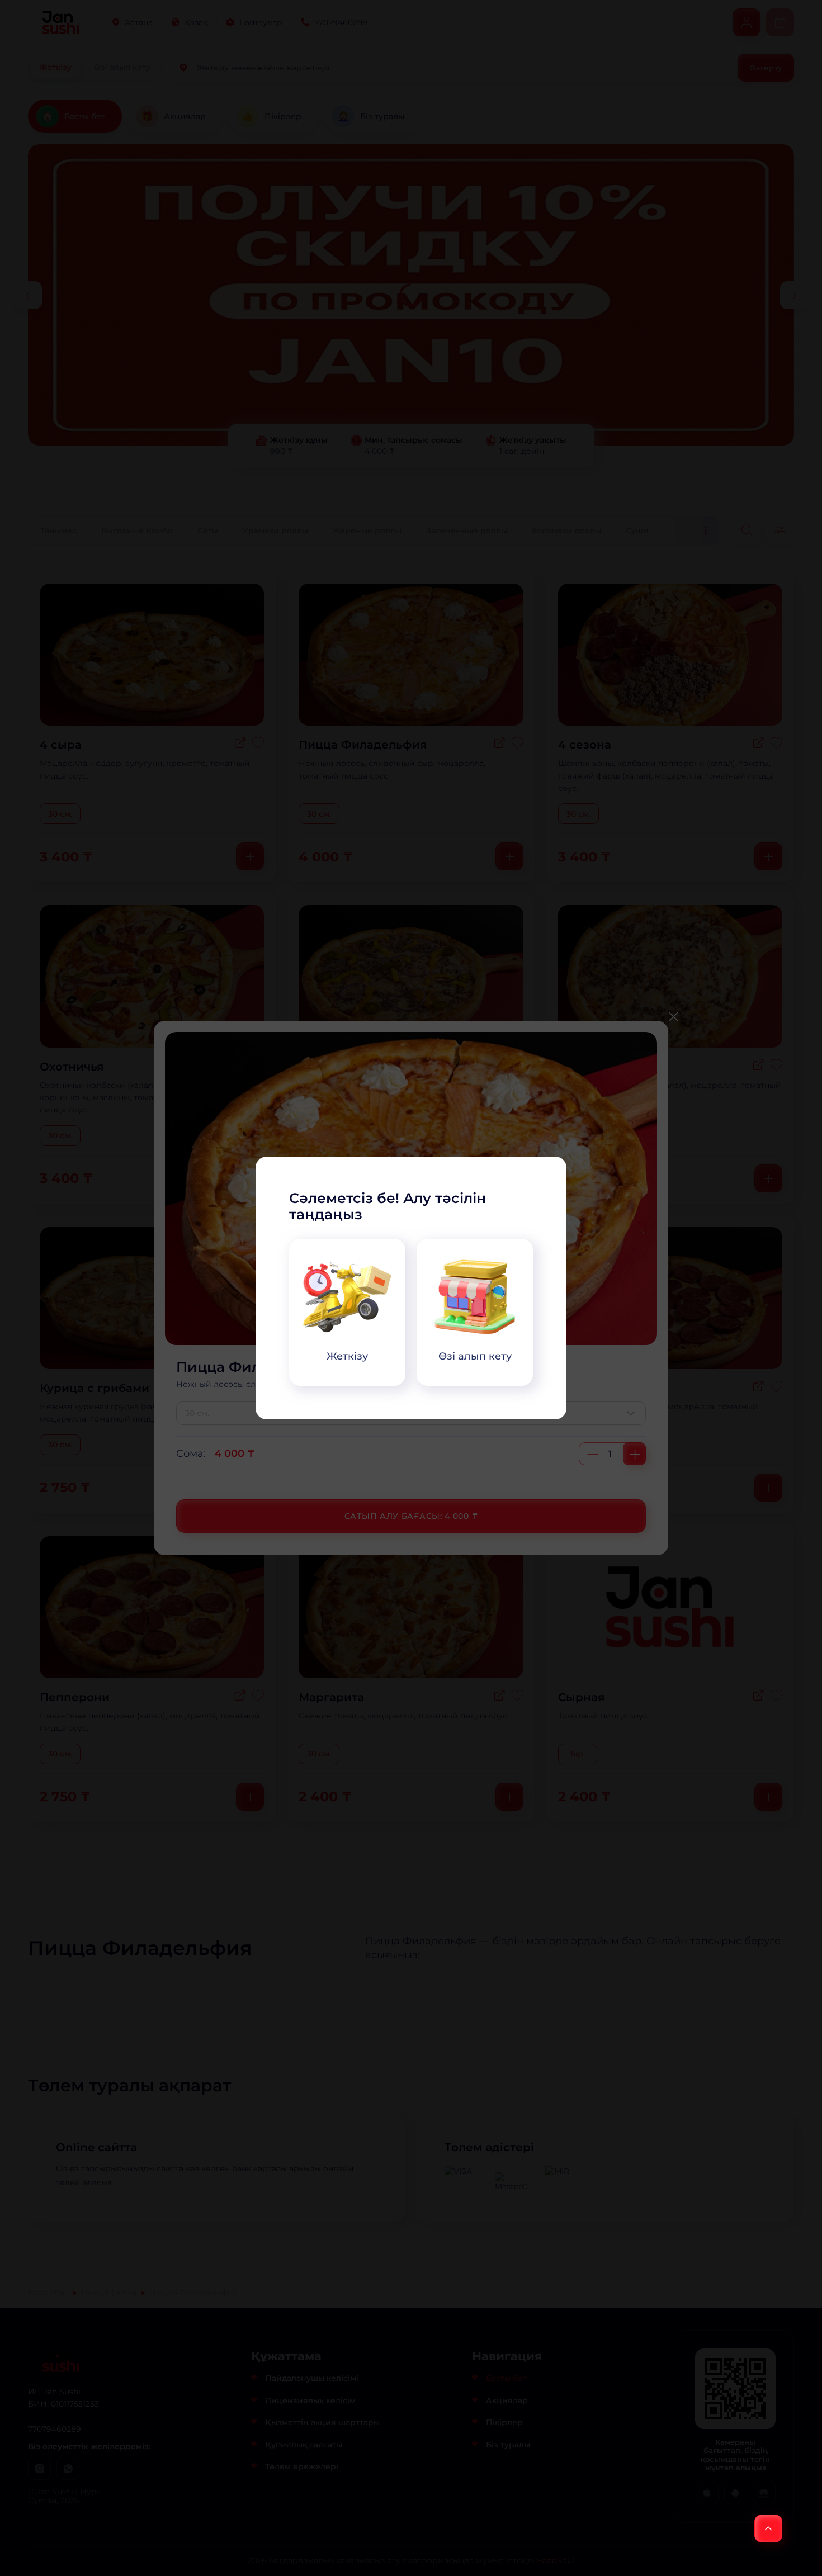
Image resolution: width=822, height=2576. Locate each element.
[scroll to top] (768, 2528)
